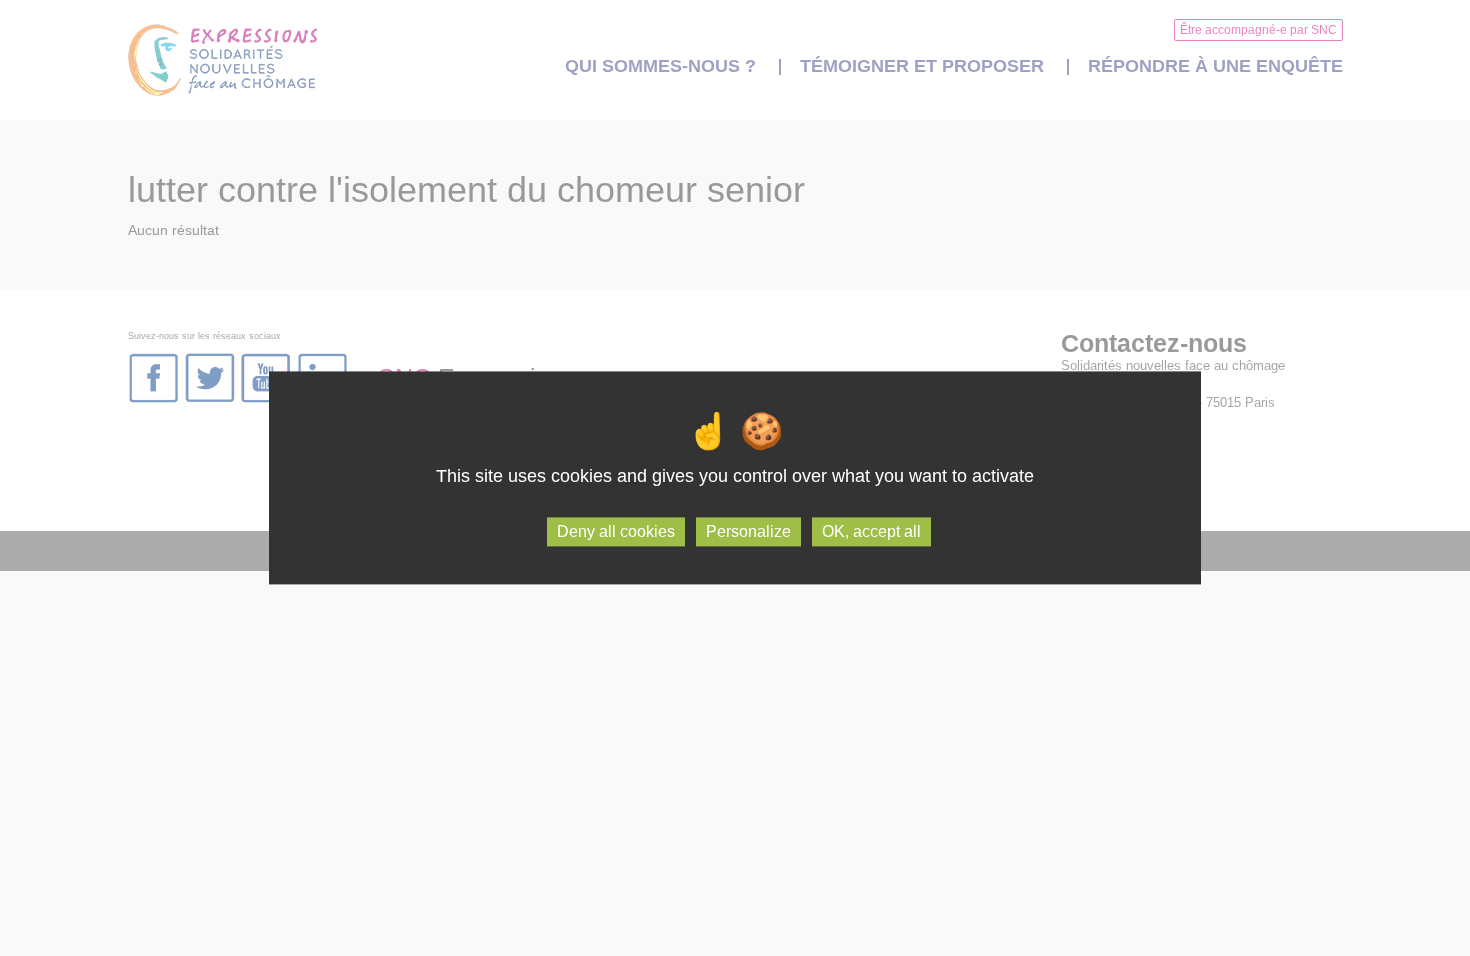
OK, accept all (871, 531)
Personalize (748, 531)
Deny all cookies (616, 531)
